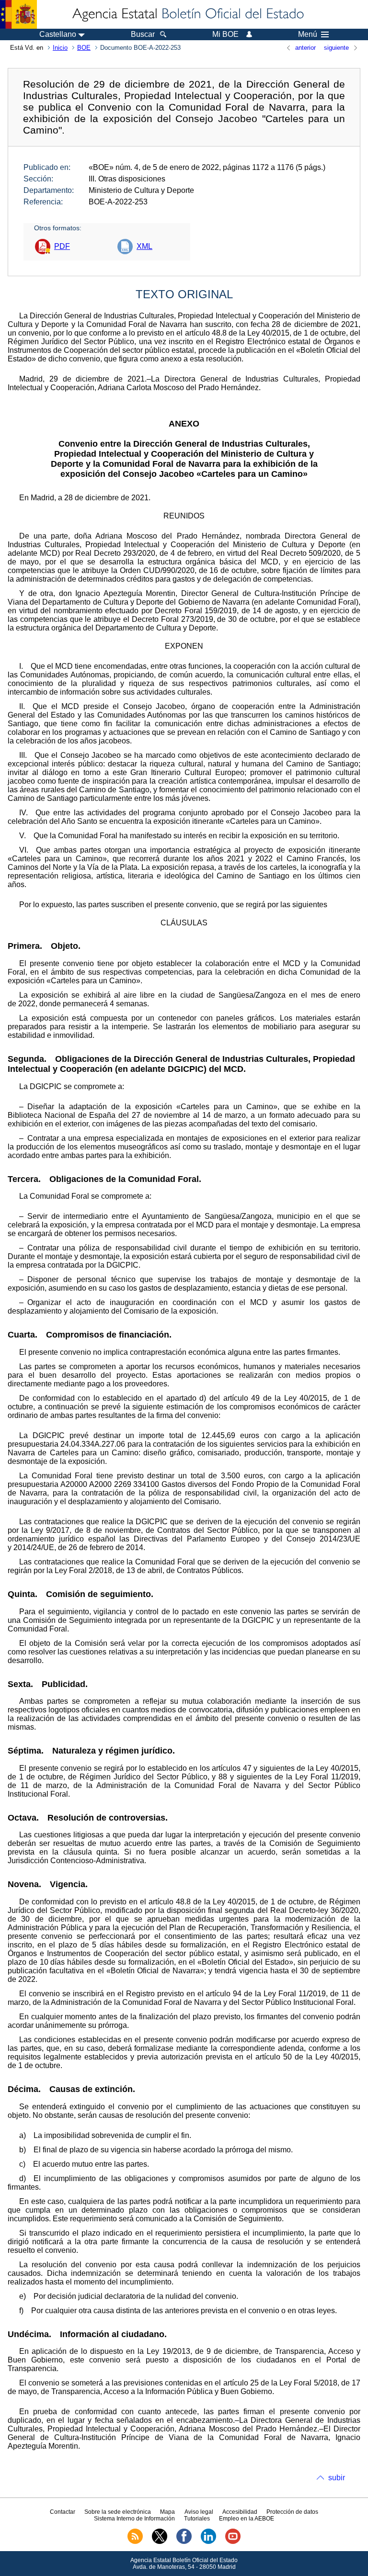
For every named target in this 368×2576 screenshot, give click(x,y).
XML (144, 246)
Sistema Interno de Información (134, 2519)
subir (337, 2478)
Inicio (60, 48)
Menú (308, 34)
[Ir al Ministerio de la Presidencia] (18, 14)
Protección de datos (292, 2512)
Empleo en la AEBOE (247, 2519)
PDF (62, 246)
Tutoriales (197, 2519)
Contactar (63, 2512)
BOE (84, 48)
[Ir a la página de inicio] (187, 14)
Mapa (167, 2512)
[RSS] (135, 2542)
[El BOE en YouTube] (233, 2542)
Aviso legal (199, 2512)
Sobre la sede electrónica (118, 2512)
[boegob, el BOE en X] (160, 2542)
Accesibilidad (240, 2512)
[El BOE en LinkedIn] (208, 2542)
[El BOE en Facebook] (184, 2542)
